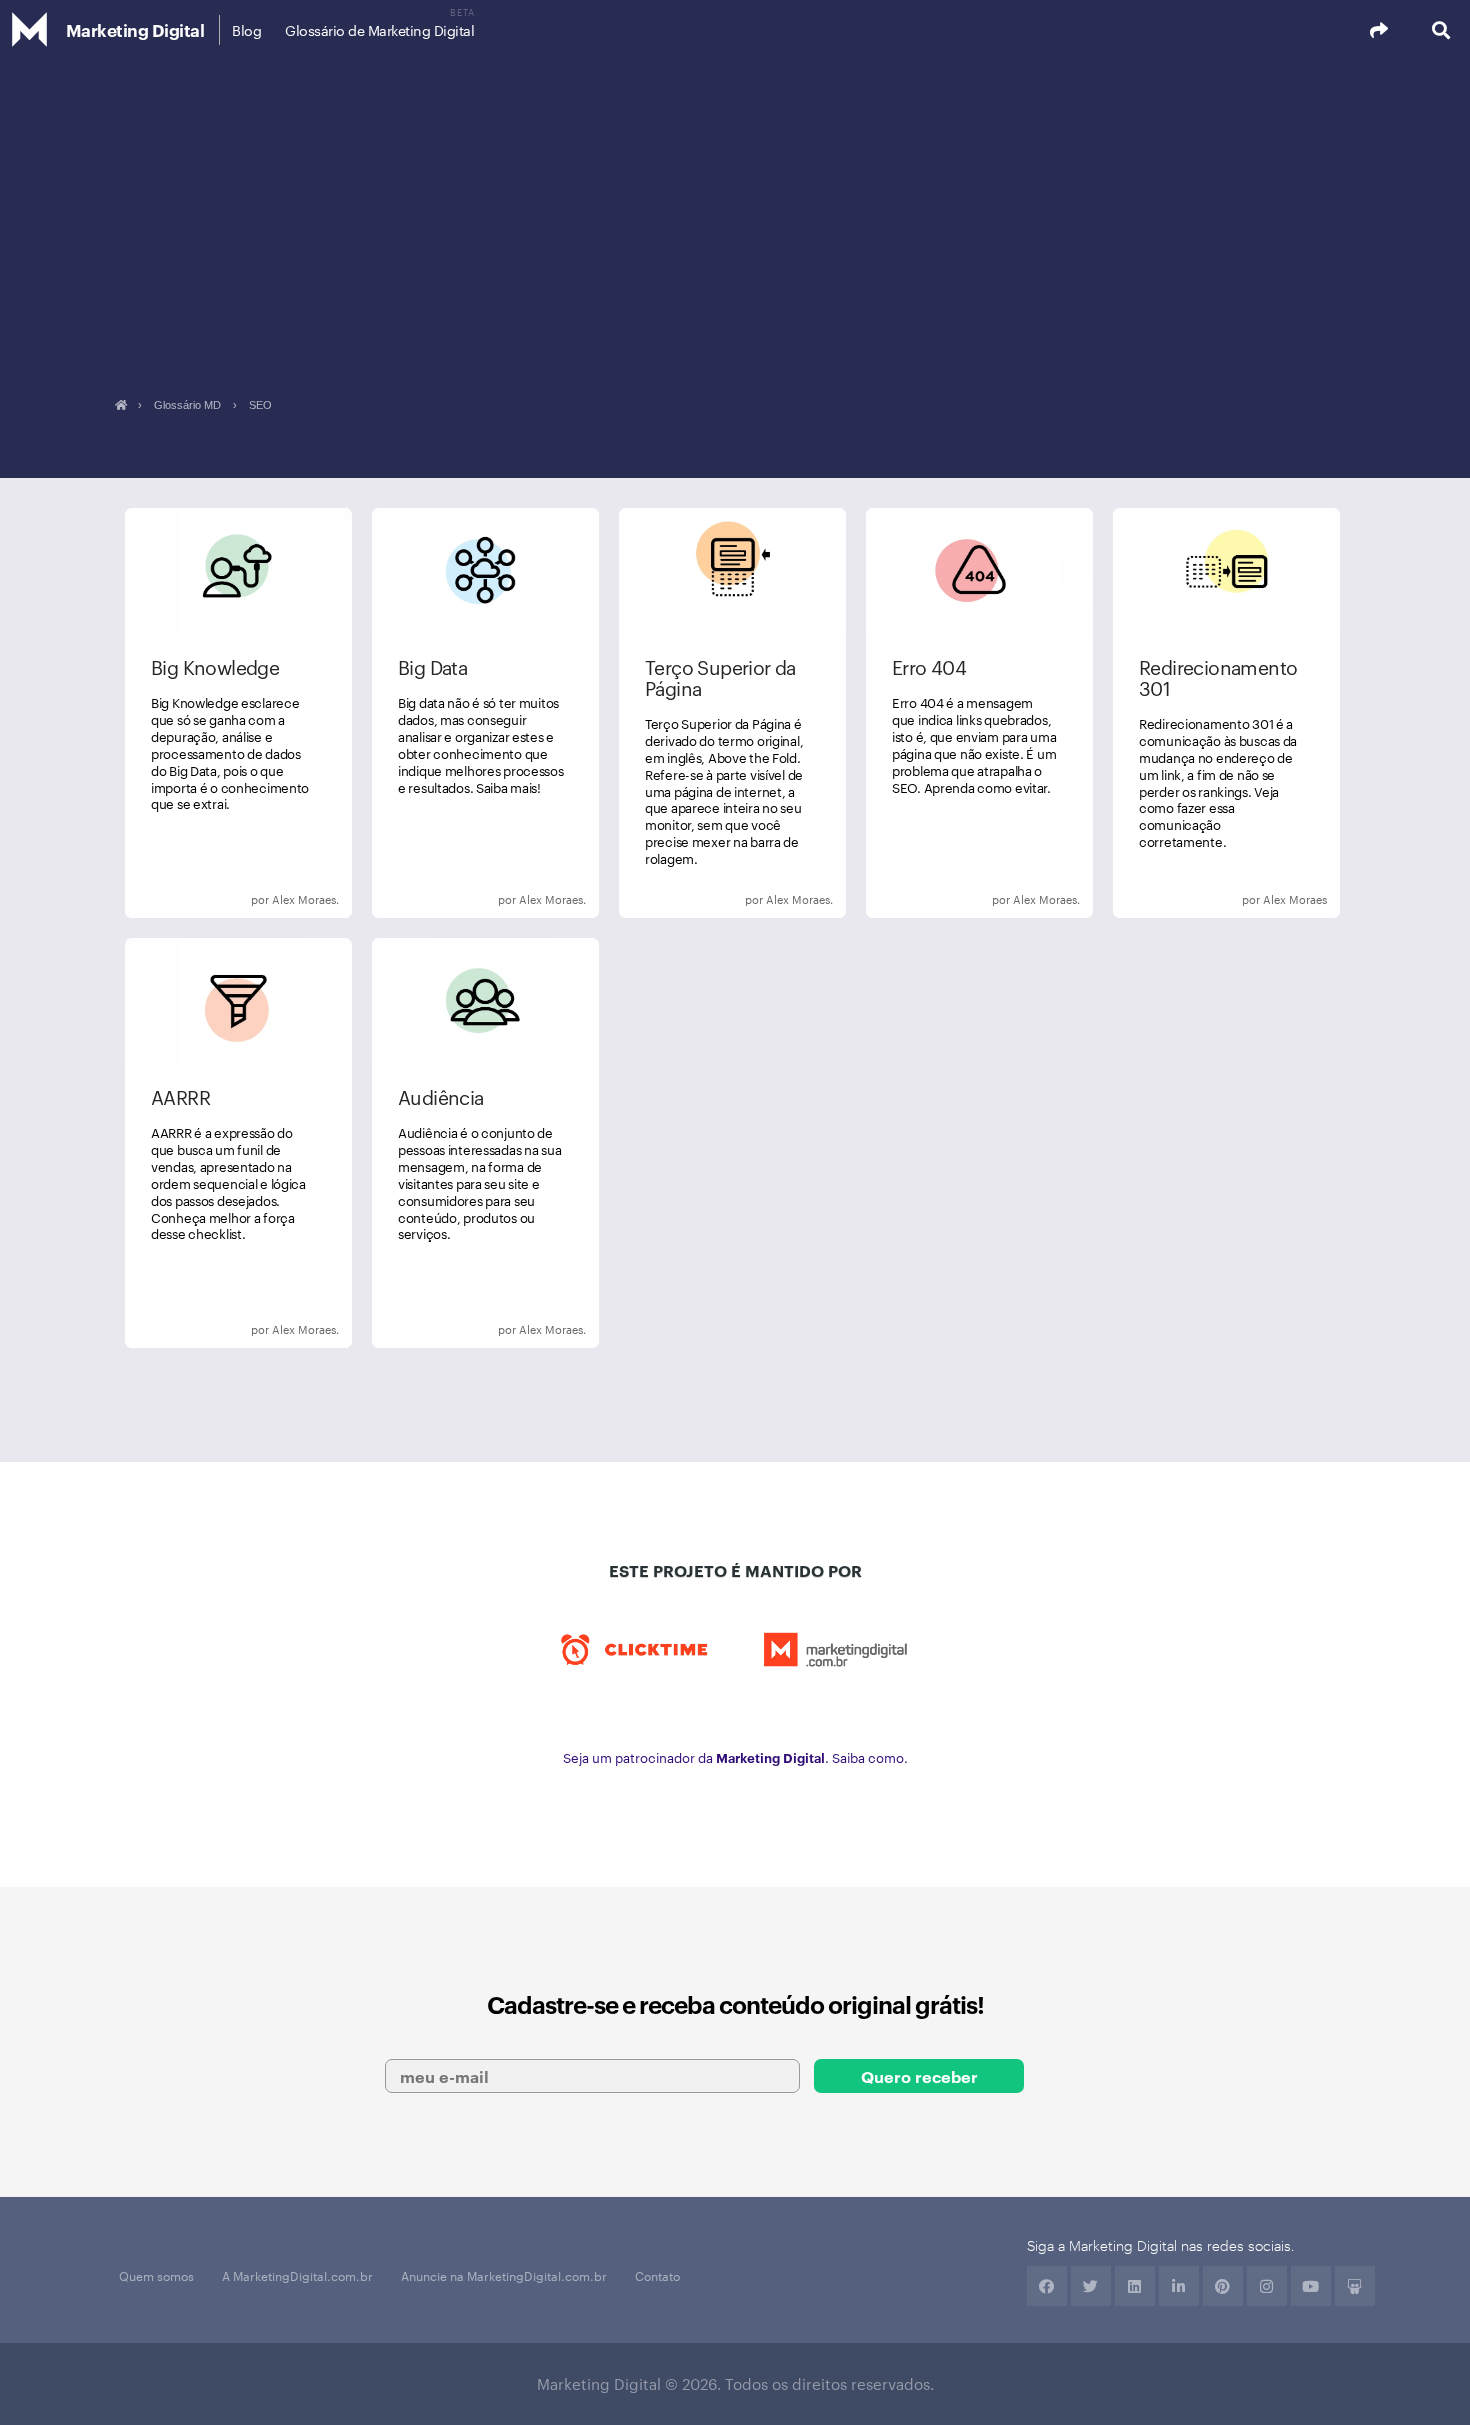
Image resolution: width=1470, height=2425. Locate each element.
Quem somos (156, 2275)
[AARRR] (238, 1143)
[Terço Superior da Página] (732, 713)
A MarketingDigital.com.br (297, 2275)
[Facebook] (1047, 2286)
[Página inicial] (120, 405)
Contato (657, 2275)
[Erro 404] (979, 713)
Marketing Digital (135, 29)
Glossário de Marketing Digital (379, 30)
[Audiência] (485, 1143)
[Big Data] (485, 713)
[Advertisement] (735, 210)
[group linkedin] (1179, 2286)
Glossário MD (187, 405)
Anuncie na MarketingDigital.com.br (504, 2275)
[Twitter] (1091, 2286)
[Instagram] (1267, 2286)
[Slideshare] (1355, 2286)
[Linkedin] (1135, 2286)
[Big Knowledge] (238, 713)
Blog (246, 30)
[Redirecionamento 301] (1226, 713)
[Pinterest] (1223, 2286)
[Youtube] (1311, 2286)
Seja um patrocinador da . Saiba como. (735, 1757)
